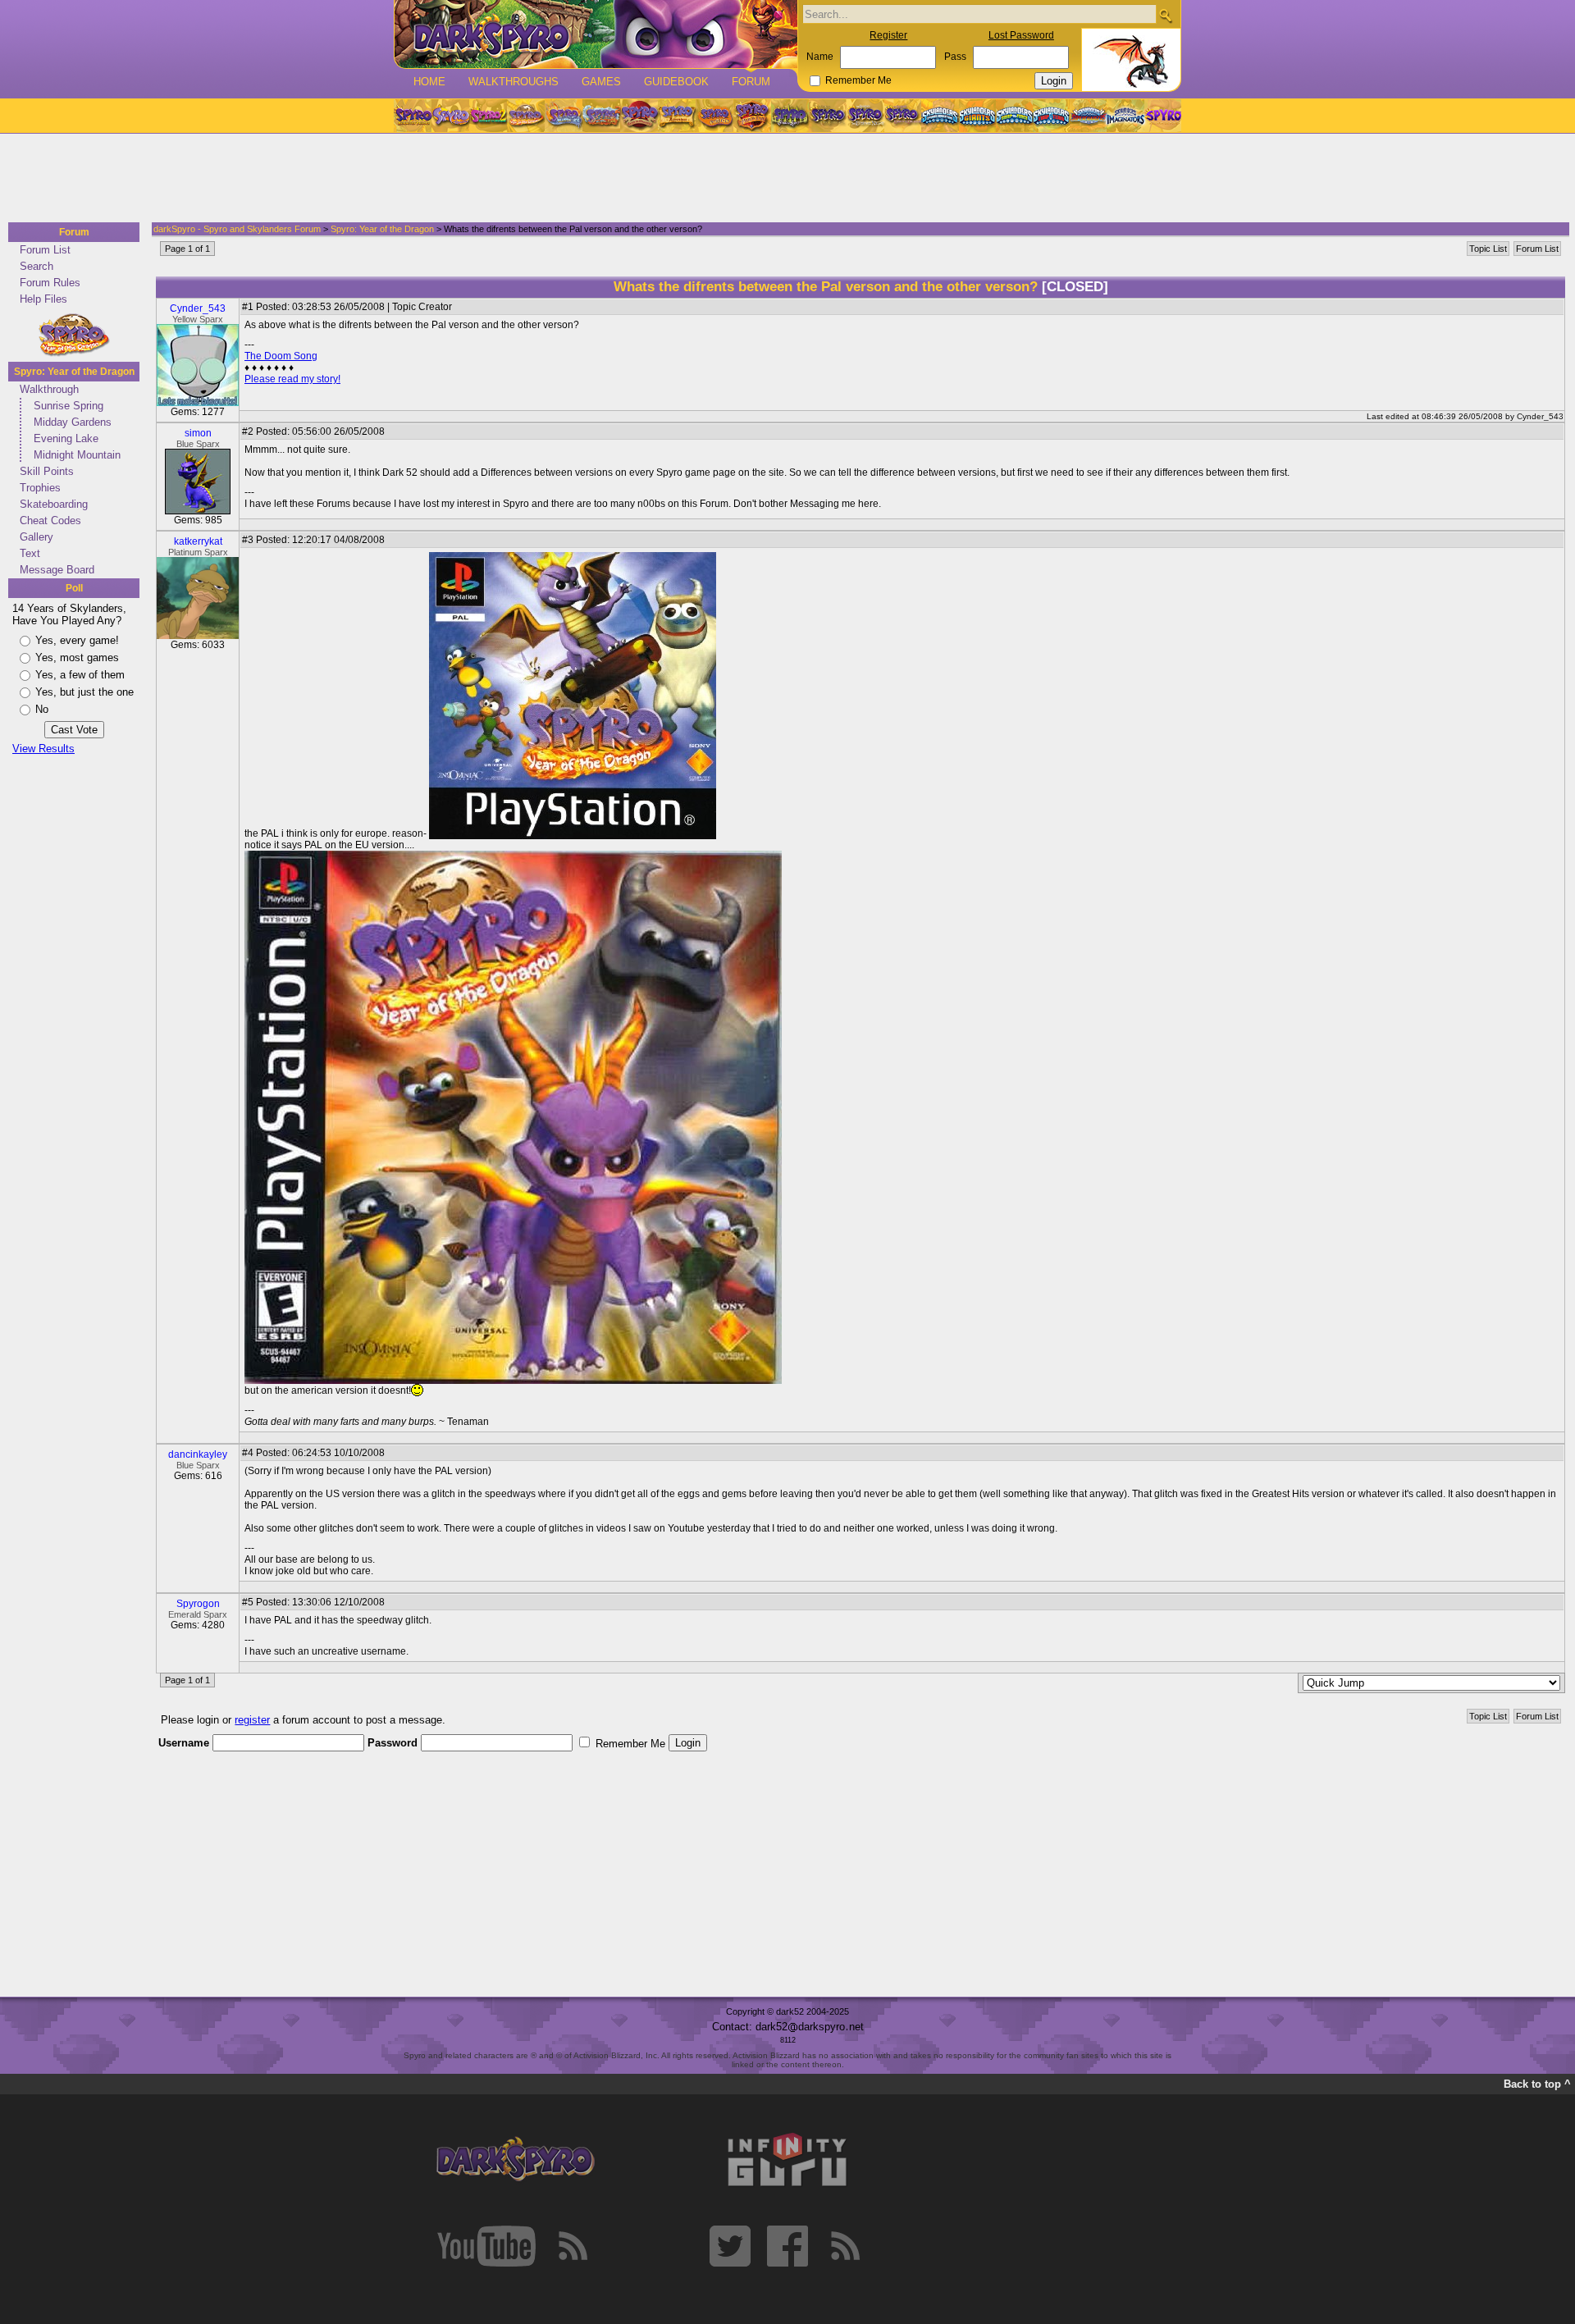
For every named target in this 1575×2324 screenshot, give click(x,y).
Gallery (37, 537)
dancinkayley (198, 1454)
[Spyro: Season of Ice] (564, 116)
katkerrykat (198, 541)
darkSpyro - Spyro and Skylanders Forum (237, 229)
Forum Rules (50, 283)
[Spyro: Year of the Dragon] (526, 116)
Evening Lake (66, 438)
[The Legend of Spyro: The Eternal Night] (865, 116)
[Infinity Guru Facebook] (787, 2246)
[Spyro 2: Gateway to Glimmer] (488, 116)
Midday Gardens (73, 422)
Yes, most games (77, 657)
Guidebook (676, 82)
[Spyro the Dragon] (450, 116)
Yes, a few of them (80, 675)
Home (429, 82)
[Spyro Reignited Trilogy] (413, 116)
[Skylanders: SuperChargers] (1088, 116)
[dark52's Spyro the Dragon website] (596, 34)
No (42, 709)
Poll (74, 588)
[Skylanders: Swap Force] (1014, 116)
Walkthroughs (514, 82)
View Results (43, 749)
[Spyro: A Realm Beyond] (1162, 116)
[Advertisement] (783, 179)
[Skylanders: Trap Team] (1051, 116)
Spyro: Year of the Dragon (74, 372)
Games (601, 82)
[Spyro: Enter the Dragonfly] (639, 116)
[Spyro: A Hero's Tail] (752, 116)
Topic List (1488, 249)
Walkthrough (49, 389)
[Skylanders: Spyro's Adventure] (940, 116)
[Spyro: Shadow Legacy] (790, 116)
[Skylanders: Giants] (977, 116)
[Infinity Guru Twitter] (730, 2246)
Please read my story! (292, 379)
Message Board (57, 570)
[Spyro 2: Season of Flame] (601, 116)
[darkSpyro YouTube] (486, 2246)
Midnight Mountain (77, 455)
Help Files (43, 299)
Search (37, 266)
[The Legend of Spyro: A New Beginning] (828, 116)
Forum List (45, 250)
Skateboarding (54, 504)
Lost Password (1021, 35)
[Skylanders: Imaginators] (1125, 116)
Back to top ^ (1537, 2084)
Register (888, 35)
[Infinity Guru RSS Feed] (845, 2246)
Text (30, 553)
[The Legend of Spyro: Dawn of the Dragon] (903, 116)
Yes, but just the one (84, 692)
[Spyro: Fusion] (714, 116)
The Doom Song (281, 356)
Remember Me (858, 80)
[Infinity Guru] (787, 2160)
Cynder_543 (198, 308)
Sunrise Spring (68, 406)
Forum (751, 82)
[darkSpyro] (515, 2160)
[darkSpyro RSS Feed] (573, 2246)
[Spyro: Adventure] (677, 116)
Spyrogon (198, 1604)
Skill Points (47, 471)
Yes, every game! (77, 640)
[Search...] (1165, 15)
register (252, 1720)
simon (198, 433)
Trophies (40, 488)
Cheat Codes (50, 521)
